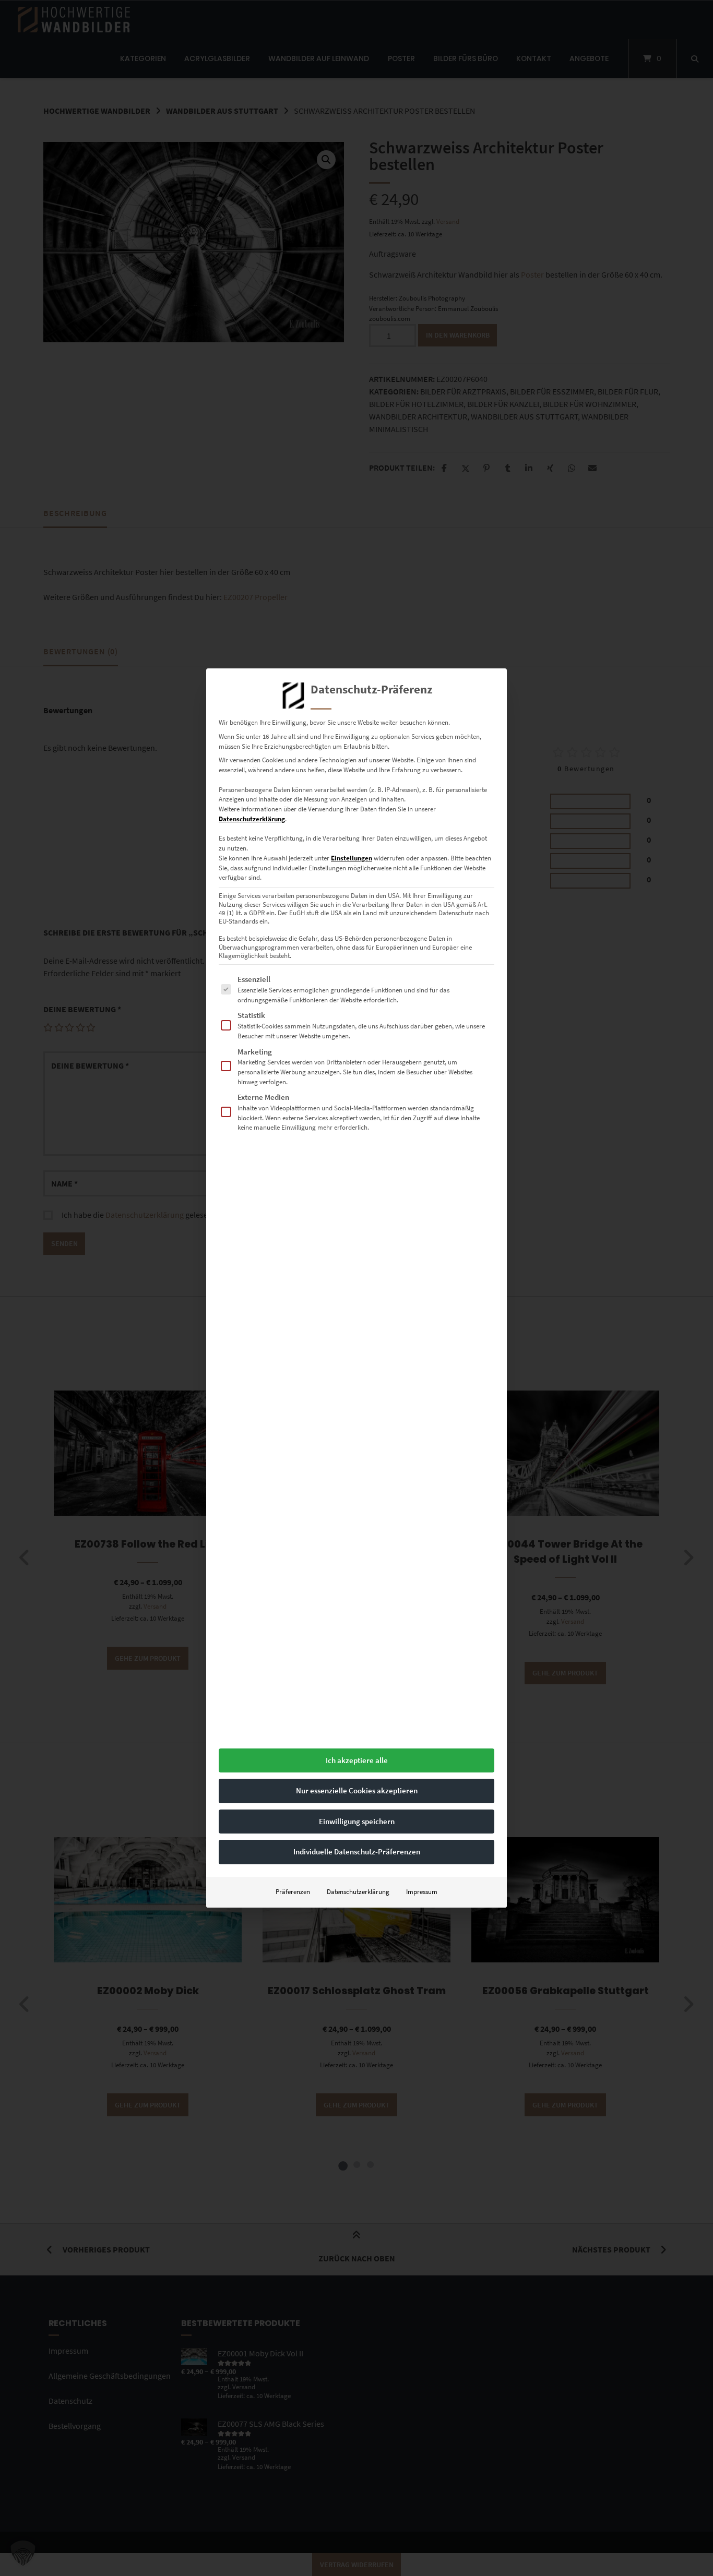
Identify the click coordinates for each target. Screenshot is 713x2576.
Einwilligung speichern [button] (357, 1821)
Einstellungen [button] (352, 858)
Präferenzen (293, 1892)
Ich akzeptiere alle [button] (357, 1760)
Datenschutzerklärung (252, 819)
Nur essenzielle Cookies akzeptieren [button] (357, 1790)
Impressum (422, 1892)
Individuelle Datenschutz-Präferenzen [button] (357, 1852)
